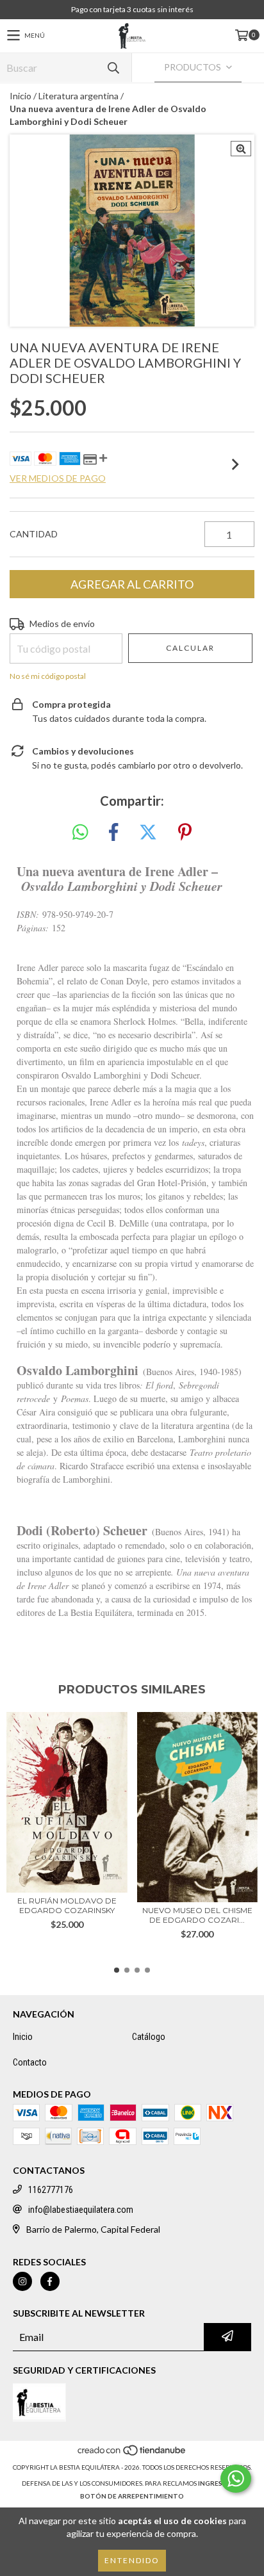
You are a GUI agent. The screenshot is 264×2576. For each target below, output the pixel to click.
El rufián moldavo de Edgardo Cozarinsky (67, 1905)
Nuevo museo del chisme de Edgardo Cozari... (197, 1915)
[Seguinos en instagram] (22, 2281)
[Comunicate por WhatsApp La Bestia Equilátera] (236, 2479)
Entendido (132, 2560)
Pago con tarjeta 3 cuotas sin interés (132, 9)
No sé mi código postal (48, 676)
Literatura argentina (78, 96)
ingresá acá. (220, 2483)
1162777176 (51, 2190)
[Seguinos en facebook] (50, 2281)
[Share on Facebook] (113, 833)
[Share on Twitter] (148, 833)
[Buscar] (113, 68)
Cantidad (34, 534)
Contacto (30, 2062)
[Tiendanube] (132, 2454)
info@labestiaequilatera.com (81, 2210)
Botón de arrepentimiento (132, 2496)
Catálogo (149, 2037)
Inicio (21, 96)
